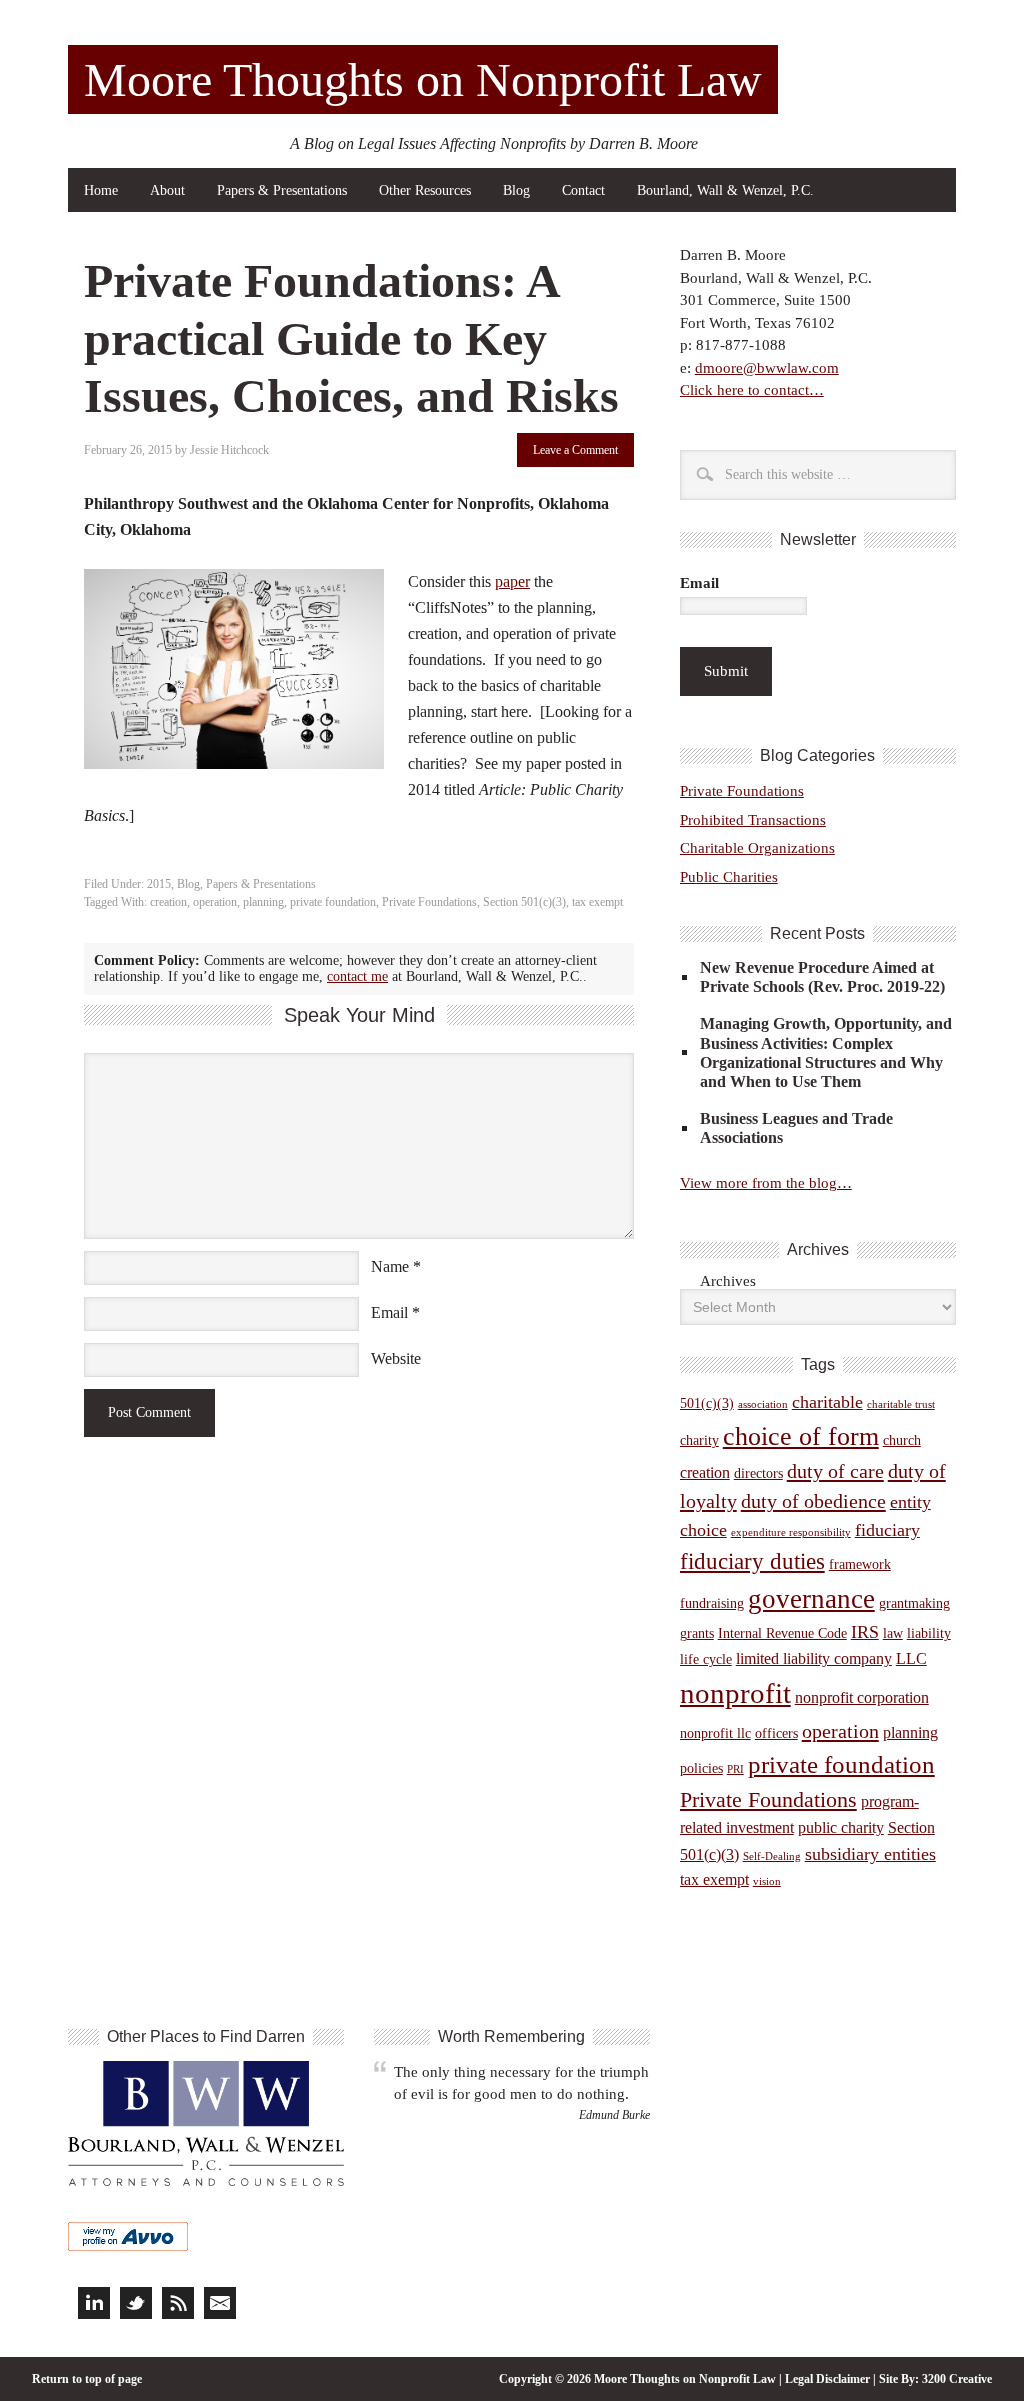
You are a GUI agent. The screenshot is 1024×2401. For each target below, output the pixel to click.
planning (263, 902)
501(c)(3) (707, 1403)
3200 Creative (957, 2379)
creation (168, 902)
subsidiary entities (870, 1854)
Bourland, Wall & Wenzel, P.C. (725, 190)
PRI (735, 1769)
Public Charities (729, 877)
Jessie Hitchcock (229, 450)
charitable (827, 1402)
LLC (911, 1658)
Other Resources (425, 190)
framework (860, 1564)
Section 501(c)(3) (524, 902)
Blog (516, 190)
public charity (841, 1827)
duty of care (835, 1471)
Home (101, 190)
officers (776, 1733)
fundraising (712, 1603)
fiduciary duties (752, 1561)
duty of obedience (813, 1501)
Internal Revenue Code (782, 1633)
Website (396, 1358)
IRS (865, 1632)
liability (929, 1633)
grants (697, 1633)
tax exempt (597, 902)
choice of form (801, 1436)
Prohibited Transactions (753, 820)
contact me (357, 976)
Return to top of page (87, 2379)
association (763, 1404)
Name (390, 1266)
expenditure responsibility (791, 1532)
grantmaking (914, 1603)
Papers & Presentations (282, 190)
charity (699, 1440)
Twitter (136, 2303)
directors (758, 1473)
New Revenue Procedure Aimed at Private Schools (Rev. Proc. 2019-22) (822, 977)
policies (701, 1768)
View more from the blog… (766, 1183)
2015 (159, 884)
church (902, 1440)
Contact (583, 190)
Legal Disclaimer (827, 2379)
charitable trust (901, 1404)
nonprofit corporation (862, 1697)
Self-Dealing (772, 1856)
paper (512, 581)
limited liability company (814, 1658)
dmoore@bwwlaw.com (767, 368)
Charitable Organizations (757, 848)
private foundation (333, 902)
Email (389, 1312)
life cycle (706, 1659)
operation (215, 902)
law (893, 1633)
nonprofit (735, 1693)
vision (767, 1881)
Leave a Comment (575, 450)
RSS (178, 2303)
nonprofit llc (715, 1733)
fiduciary (887, 1530)
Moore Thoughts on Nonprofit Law (423, 79)
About (167, 190)
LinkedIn (94, 2303)
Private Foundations (429, 902)
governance (811, 1599)
